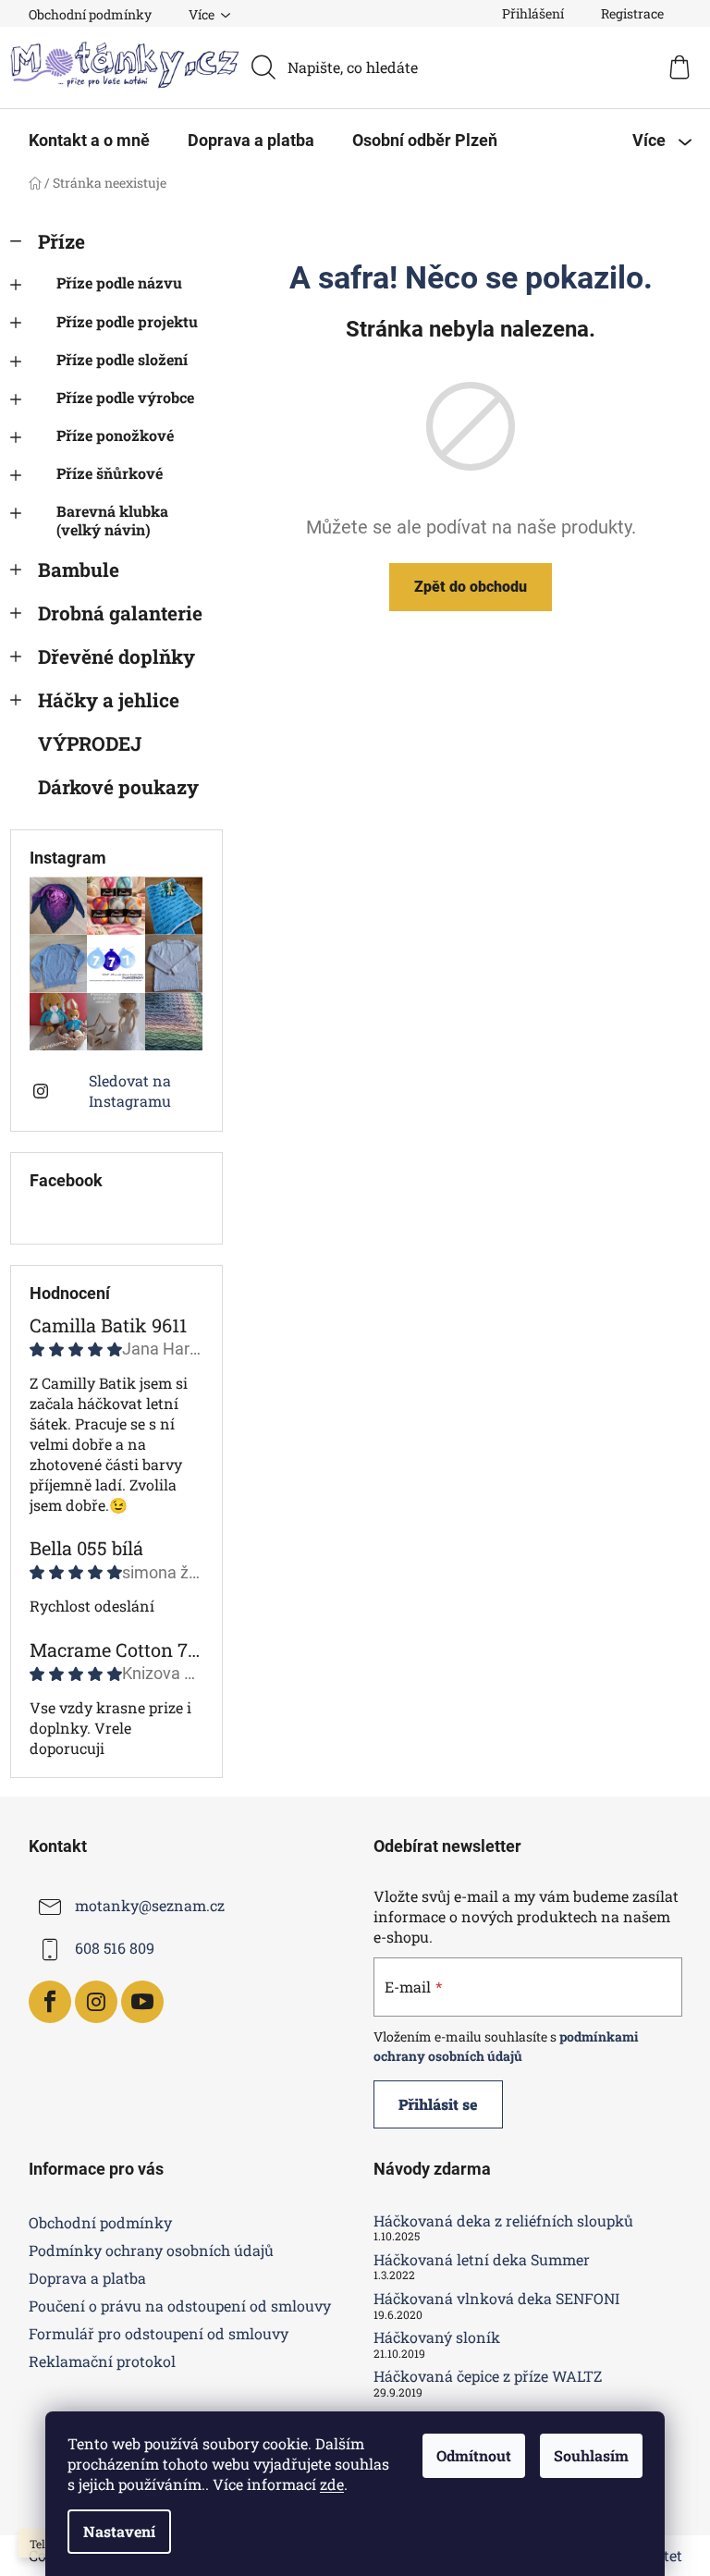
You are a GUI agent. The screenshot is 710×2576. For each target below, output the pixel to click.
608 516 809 (115, 1948)
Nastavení (119, 2531)
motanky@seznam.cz (150, 1905)
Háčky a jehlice (109, 700)
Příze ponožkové (115, 435)
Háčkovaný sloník (437, 2337)
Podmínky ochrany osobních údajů (151, 2250)
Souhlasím (591, 2455)
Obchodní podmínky (90, 14)
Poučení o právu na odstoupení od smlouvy (180, 2306)
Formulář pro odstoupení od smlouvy (159, 2333)
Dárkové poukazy (118, 787)
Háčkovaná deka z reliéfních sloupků (503, 2221)
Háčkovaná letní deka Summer (482, 2260)
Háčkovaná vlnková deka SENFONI (496, 2299)
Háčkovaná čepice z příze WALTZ (488, 2376)
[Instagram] (96, 2002)
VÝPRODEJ (90, 743)
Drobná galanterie (120, 613)
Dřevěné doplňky (116, 656)
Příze (61, 241)
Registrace (632, 13)
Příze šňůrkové (110, 473)
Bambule (79, 570)
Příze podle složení (122, 359)
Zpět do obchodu (471, 587)
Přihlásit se (438, 2104)
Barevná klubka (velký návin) (112, 520)
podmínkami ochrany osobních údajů (506, 2046)
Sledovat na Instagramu (130, 1091)
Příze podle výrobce (125, 397)
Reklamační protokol (102, 2361)
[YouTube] (142, 2002)
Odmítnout (474, 2455)
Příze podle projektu (127, 321)
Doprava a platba (87, 2278)
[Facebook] (50, 2002)
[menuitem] (89, 141)
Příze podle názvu (119, 282)
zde (332, 2484)
